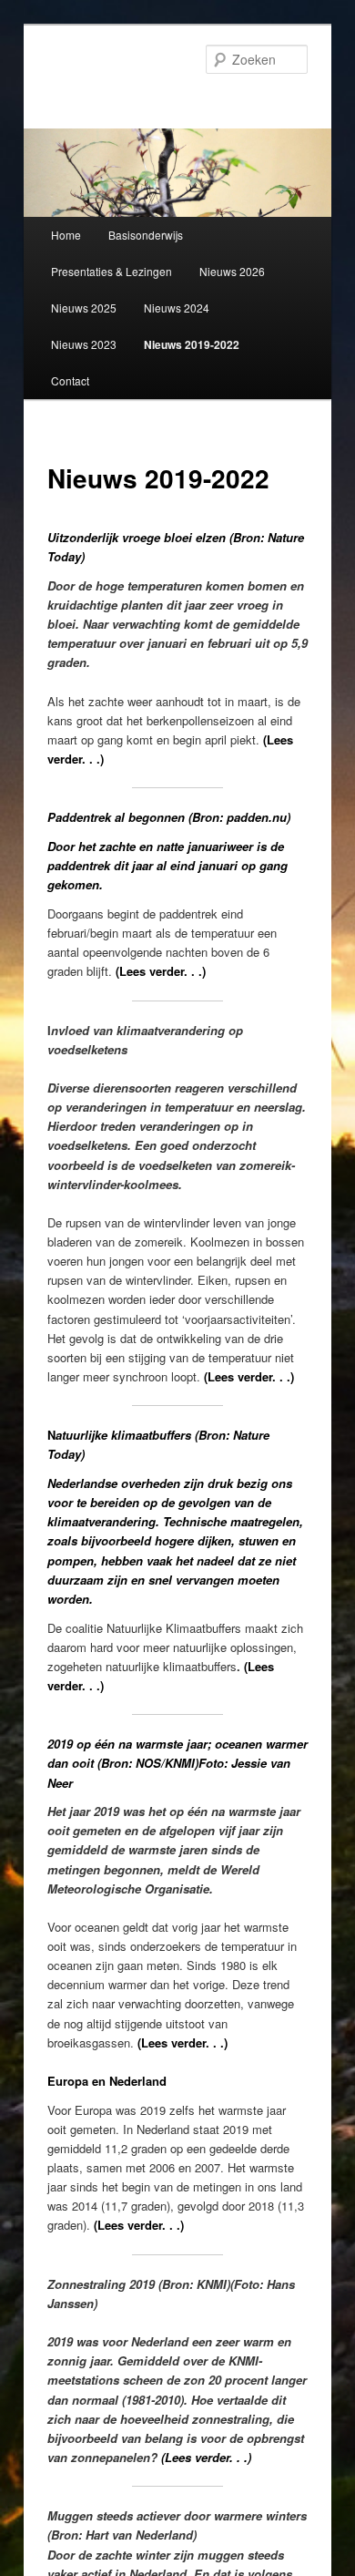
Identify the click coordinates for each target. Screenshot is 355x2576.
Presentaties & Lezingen (112, 271)
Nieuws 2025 (84, 308)
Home (66, 235)
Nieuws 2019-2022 (192, 344)
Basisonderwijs (146, 235)
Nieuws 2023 (84, 344)
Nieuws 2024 (177, 308)
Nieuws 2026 (232, 271)
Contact (70, 380)
